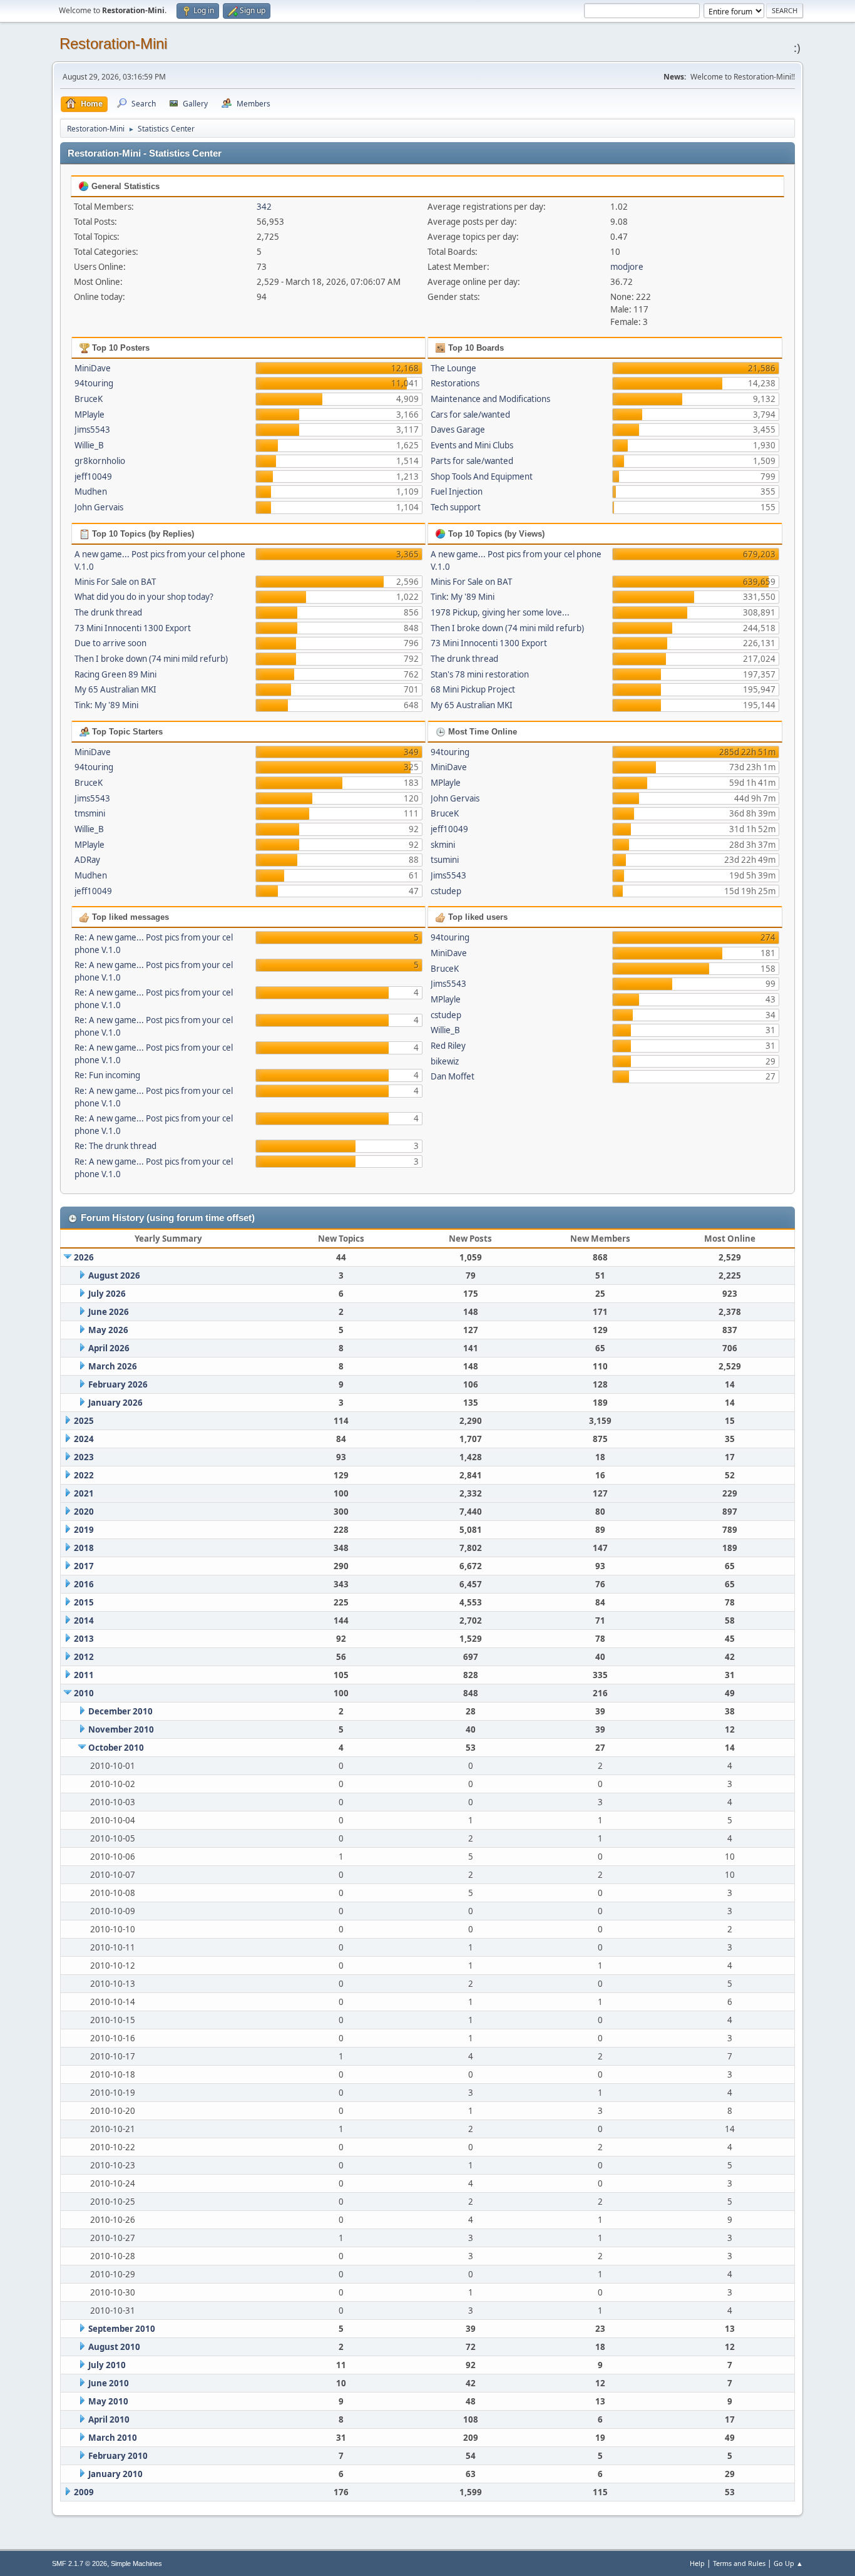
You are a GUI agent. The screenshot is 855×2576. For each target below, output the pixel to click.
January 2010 (115, 2474)
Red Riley (448, 1046)
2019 (84, 1530)
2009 (84, 2492)
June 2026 (109, 1312)
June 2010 (109, 2383)
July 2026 (107, 1294)
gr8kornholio (100, 461)
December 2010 (120, 1711)
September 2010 (122, 2329)
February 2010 (118, 2456)
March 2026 (113, 1366)
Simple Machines (136, 2563)
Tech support (456, 507)
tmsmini (90, 813)
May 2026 (108, 1330)
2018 (84, 1548)
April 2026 (109, 1348)
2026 (84, 1257)
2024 (84, 1439)
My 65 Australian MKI (115, 689)
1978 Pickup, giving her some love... (500, 612)
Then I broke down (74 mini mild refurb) (151, 659)
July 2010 (107, 2365)
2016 (84, 1584)
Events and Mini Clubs (472, 445)
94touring (94, 383)
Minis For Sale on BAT (115, 582)
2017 (84, 1566)
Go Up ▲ (788, 2563)
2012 (84, 1657)
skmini (443, 845)
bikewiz (445, 1061)
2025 (84, 1421)
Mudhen (91, 492)
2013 (84, 1639)
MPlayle (90, 415)
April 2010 (109, 2419)
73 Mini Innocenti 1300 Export (133, 628)
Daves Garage (458, 430)
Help (697, 2563)
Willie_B (89, 445)
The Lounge (453, 368)
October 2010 (116, 1748)
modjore (627, 267)
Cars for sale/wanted (470, 415)
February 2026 (118, 1384)
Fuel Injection (457, 492)
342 (264, 207)
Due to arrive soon (110, 643)
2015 (84, 1602)
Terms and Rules (739, 2563)
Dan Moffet (453, 1076)
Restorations (455, 383)
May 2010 (108, 2401)
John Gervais (99, 507)
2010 (84, 1693)
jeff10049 (93, 477)
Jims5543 (92, 430)
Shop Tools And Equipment (482, 477)
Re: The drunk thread (115, 1146)
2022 (84, 1475)
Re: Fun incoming (107, 1075)
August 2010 (114, 2347)
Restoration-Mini (113, 44)
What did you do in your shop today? (144, 597)
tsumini (445, 860)
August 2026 (114, 1275)
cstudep (446, 891)
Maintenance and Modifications (490, 399)
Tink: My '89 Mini (106, 705)
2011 (84, 1675)
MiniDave (93, 368)
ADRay (87, 860)
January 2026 (115, 1403)
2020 (84, 1512)
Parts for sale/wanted (472, 461)
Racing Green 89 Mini (115, 674)
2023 (84, 1457)
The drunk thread (108, 612)
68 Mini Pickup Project (473, 689)
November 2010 (121, 1729)
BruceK (89, 399)
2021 (84, 1493)
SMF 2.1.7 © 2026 (79, 2563)
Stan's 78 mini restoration (480, 674)
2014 (84, 1620)
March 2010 (113, 2438)
